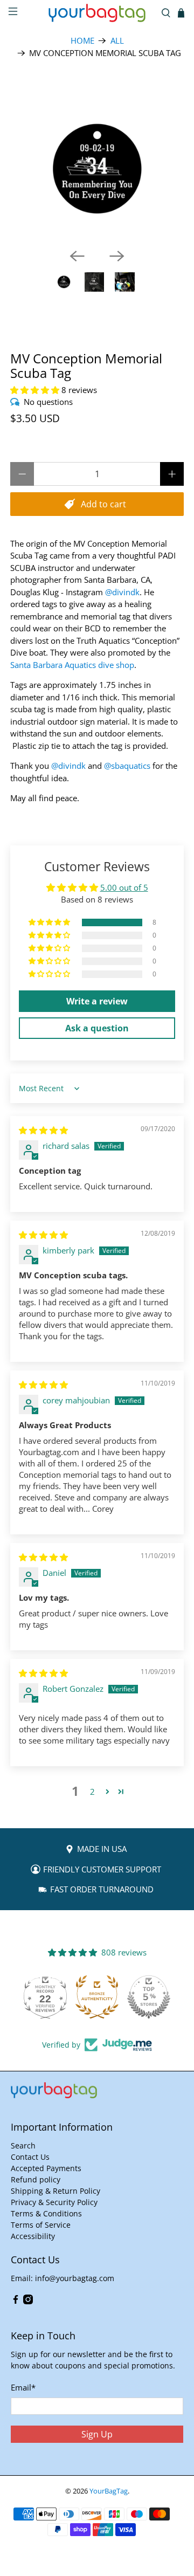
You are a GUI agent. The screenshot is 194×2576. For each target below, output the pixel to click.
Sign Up (97, 2434)
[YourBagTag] (97, 13)
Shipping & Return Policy (56, 2191)
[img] (43, 1130)
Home (82, 41)
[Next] (117, 256)
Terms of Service (41, 2225)
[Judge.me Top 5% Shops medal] (149, 1997)
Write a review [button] (97, 1001)
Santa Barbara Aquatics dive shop (72, 665)
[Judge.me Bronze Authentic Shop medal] (97, 1997)
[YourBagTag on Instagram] (28, 2301)
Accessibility (33, 2236)
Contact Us (30, 2157)
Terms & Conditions (46, 2213)
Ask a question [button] (97, 1028)
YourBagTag (109, 2491)
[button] (35, 390)
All (117, 41)
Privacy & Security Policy (54, 2202)
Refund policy (36, 2179)
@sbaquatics (127, 766)
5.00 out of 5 (124, 887)
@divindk (122, 592)
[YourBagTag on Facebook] (16, 2301)
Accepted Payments (46, 2168)
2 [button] (92, 1792)
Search (23, 2145)
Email (23, 2387)
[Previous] (77, 256)
